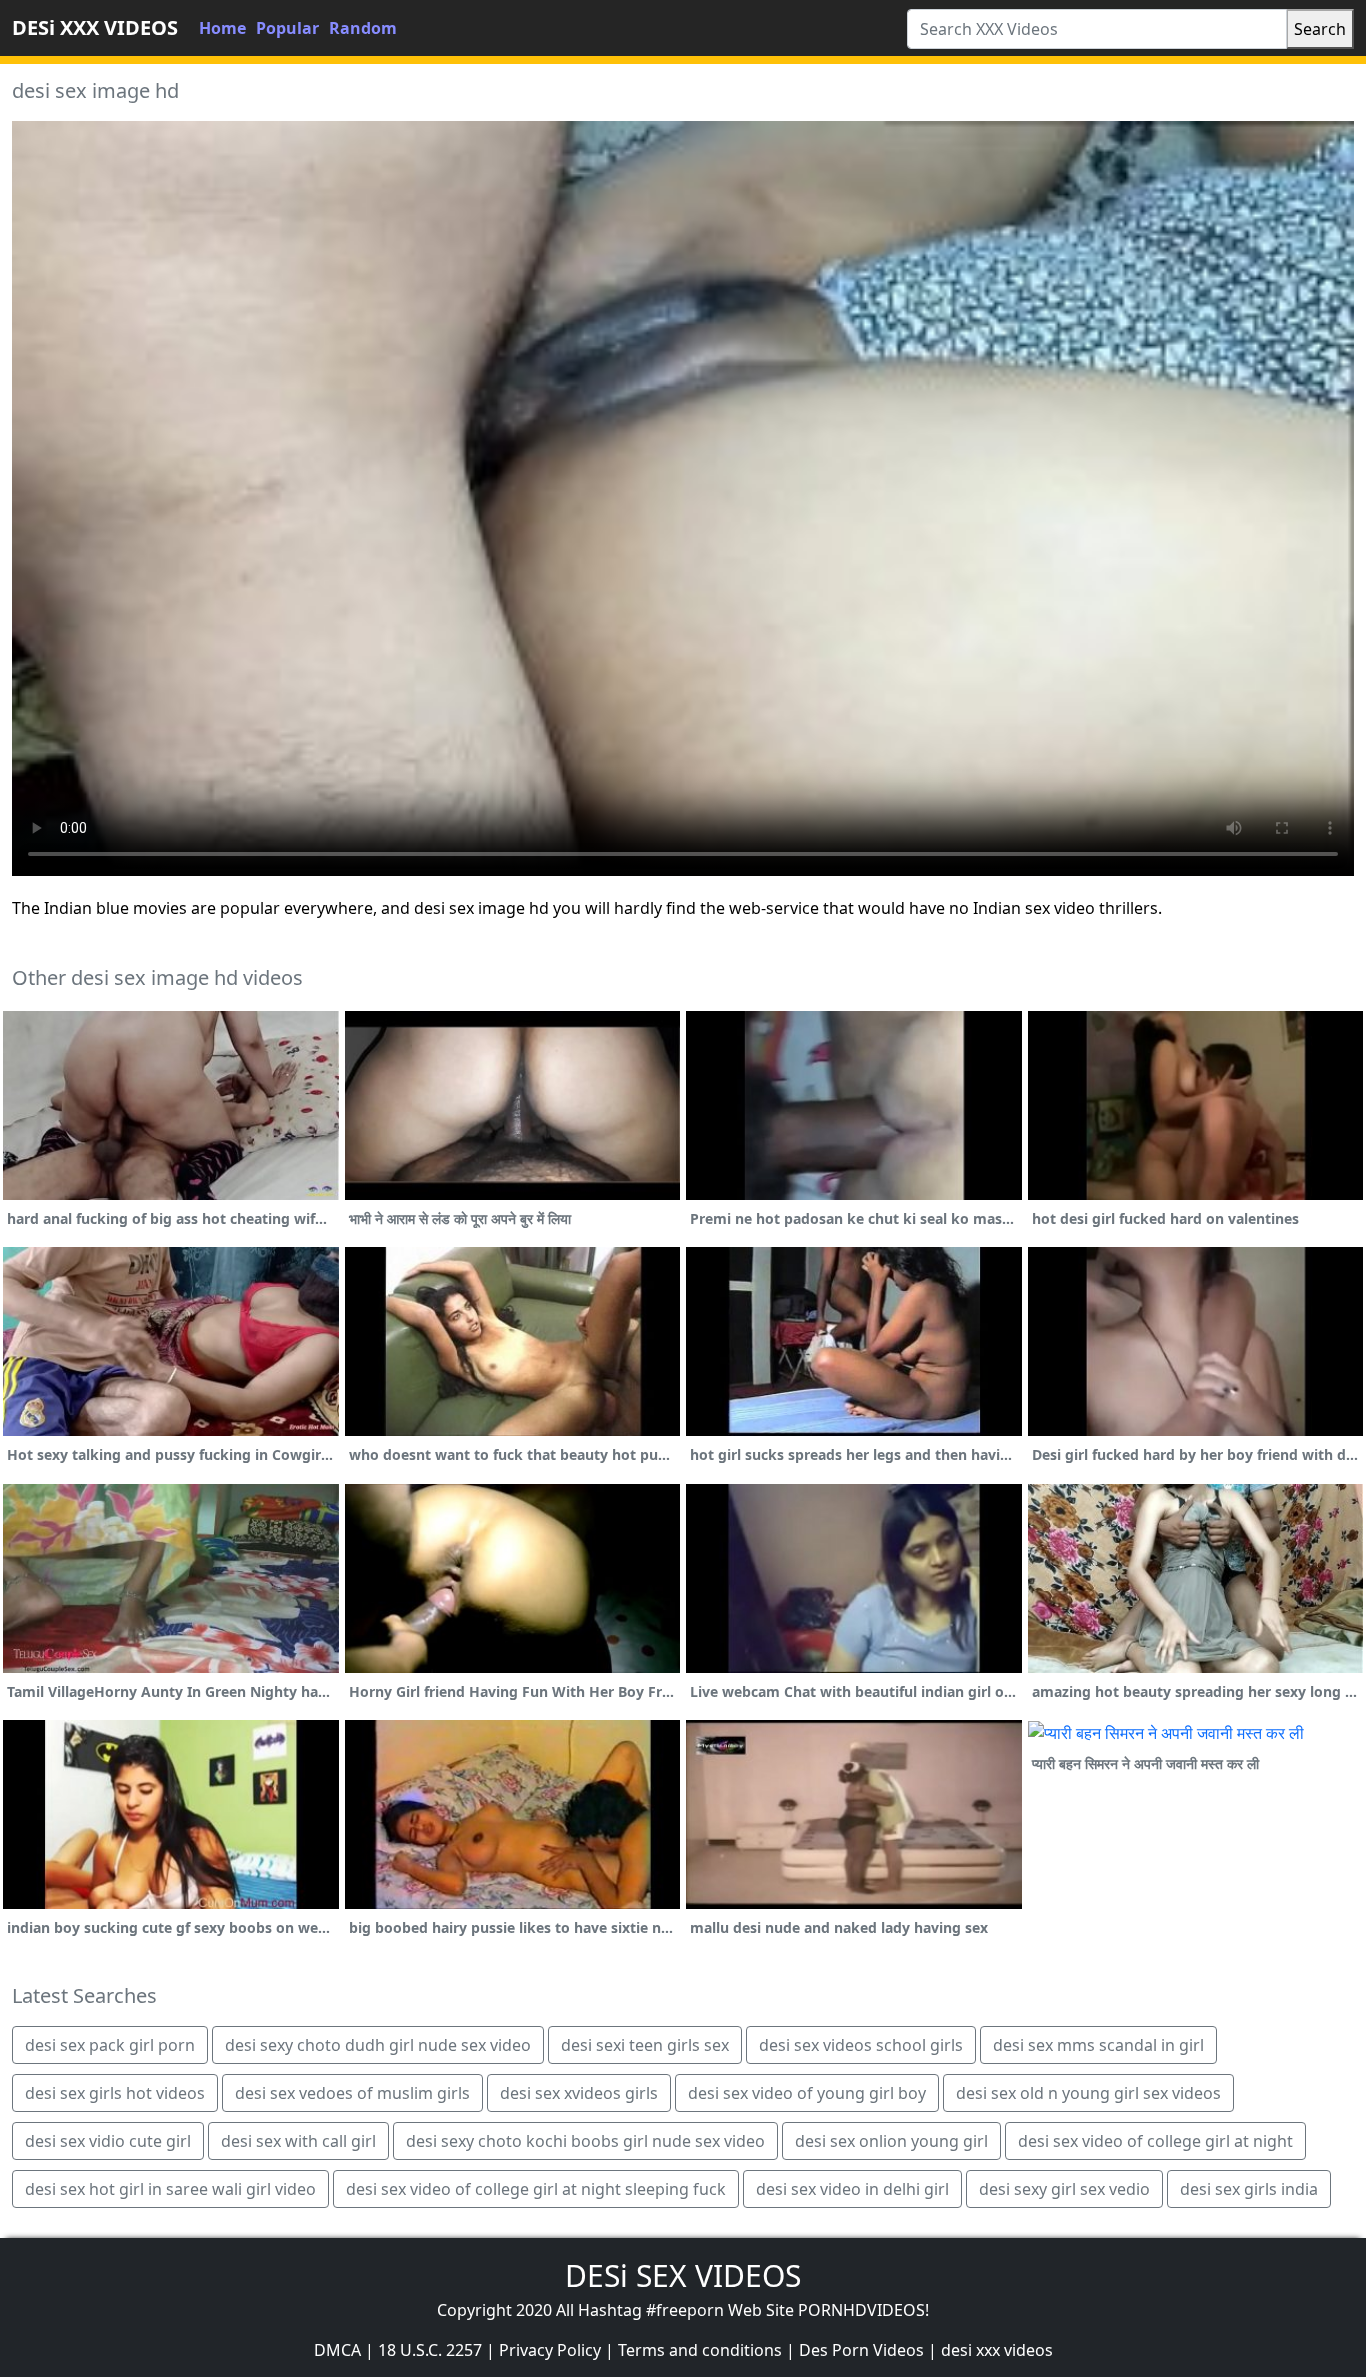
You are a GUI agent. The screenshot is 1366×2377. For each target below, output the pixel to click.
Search (1320, 29)
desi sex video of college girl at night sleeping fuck (536, 2189)
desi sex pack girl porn (110, 2045)
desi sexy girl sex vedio (1064, 2189)
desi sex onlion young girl (891, 2141)
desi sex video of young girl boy (807, 2093)
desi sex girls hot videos (115, 2093)
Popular (287, 28)
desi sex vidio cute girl (108, 2141)
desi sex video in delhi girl (852, 2189)
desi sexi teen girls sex (645, 2045)
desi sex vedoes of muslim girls (352, 2093)
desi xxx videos (997, 2350)
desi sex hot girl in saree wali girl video (170, 2189)
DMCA (337, 2350)
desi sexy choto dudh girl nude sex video (378, 2045)
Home (222, 28)
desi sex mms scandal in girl (1098, 2045)
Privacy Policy (550, 2350)
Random (363, 28)
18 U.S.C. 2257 (430, 2350)
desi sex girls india (1249, 2189)
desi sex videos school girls (861, 2045)
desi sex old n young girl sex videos (1088, 2093)
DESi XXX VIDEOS (95, 27)
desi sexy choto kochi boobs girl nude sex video (585, 2141)
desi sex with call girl (298, 2141)
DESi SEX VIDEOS (683, 2275)
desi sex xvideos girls (579, 2093)
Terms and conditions (700, 2350)
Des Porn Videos (861, 2350)
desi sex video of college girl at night (1155, 2141)
